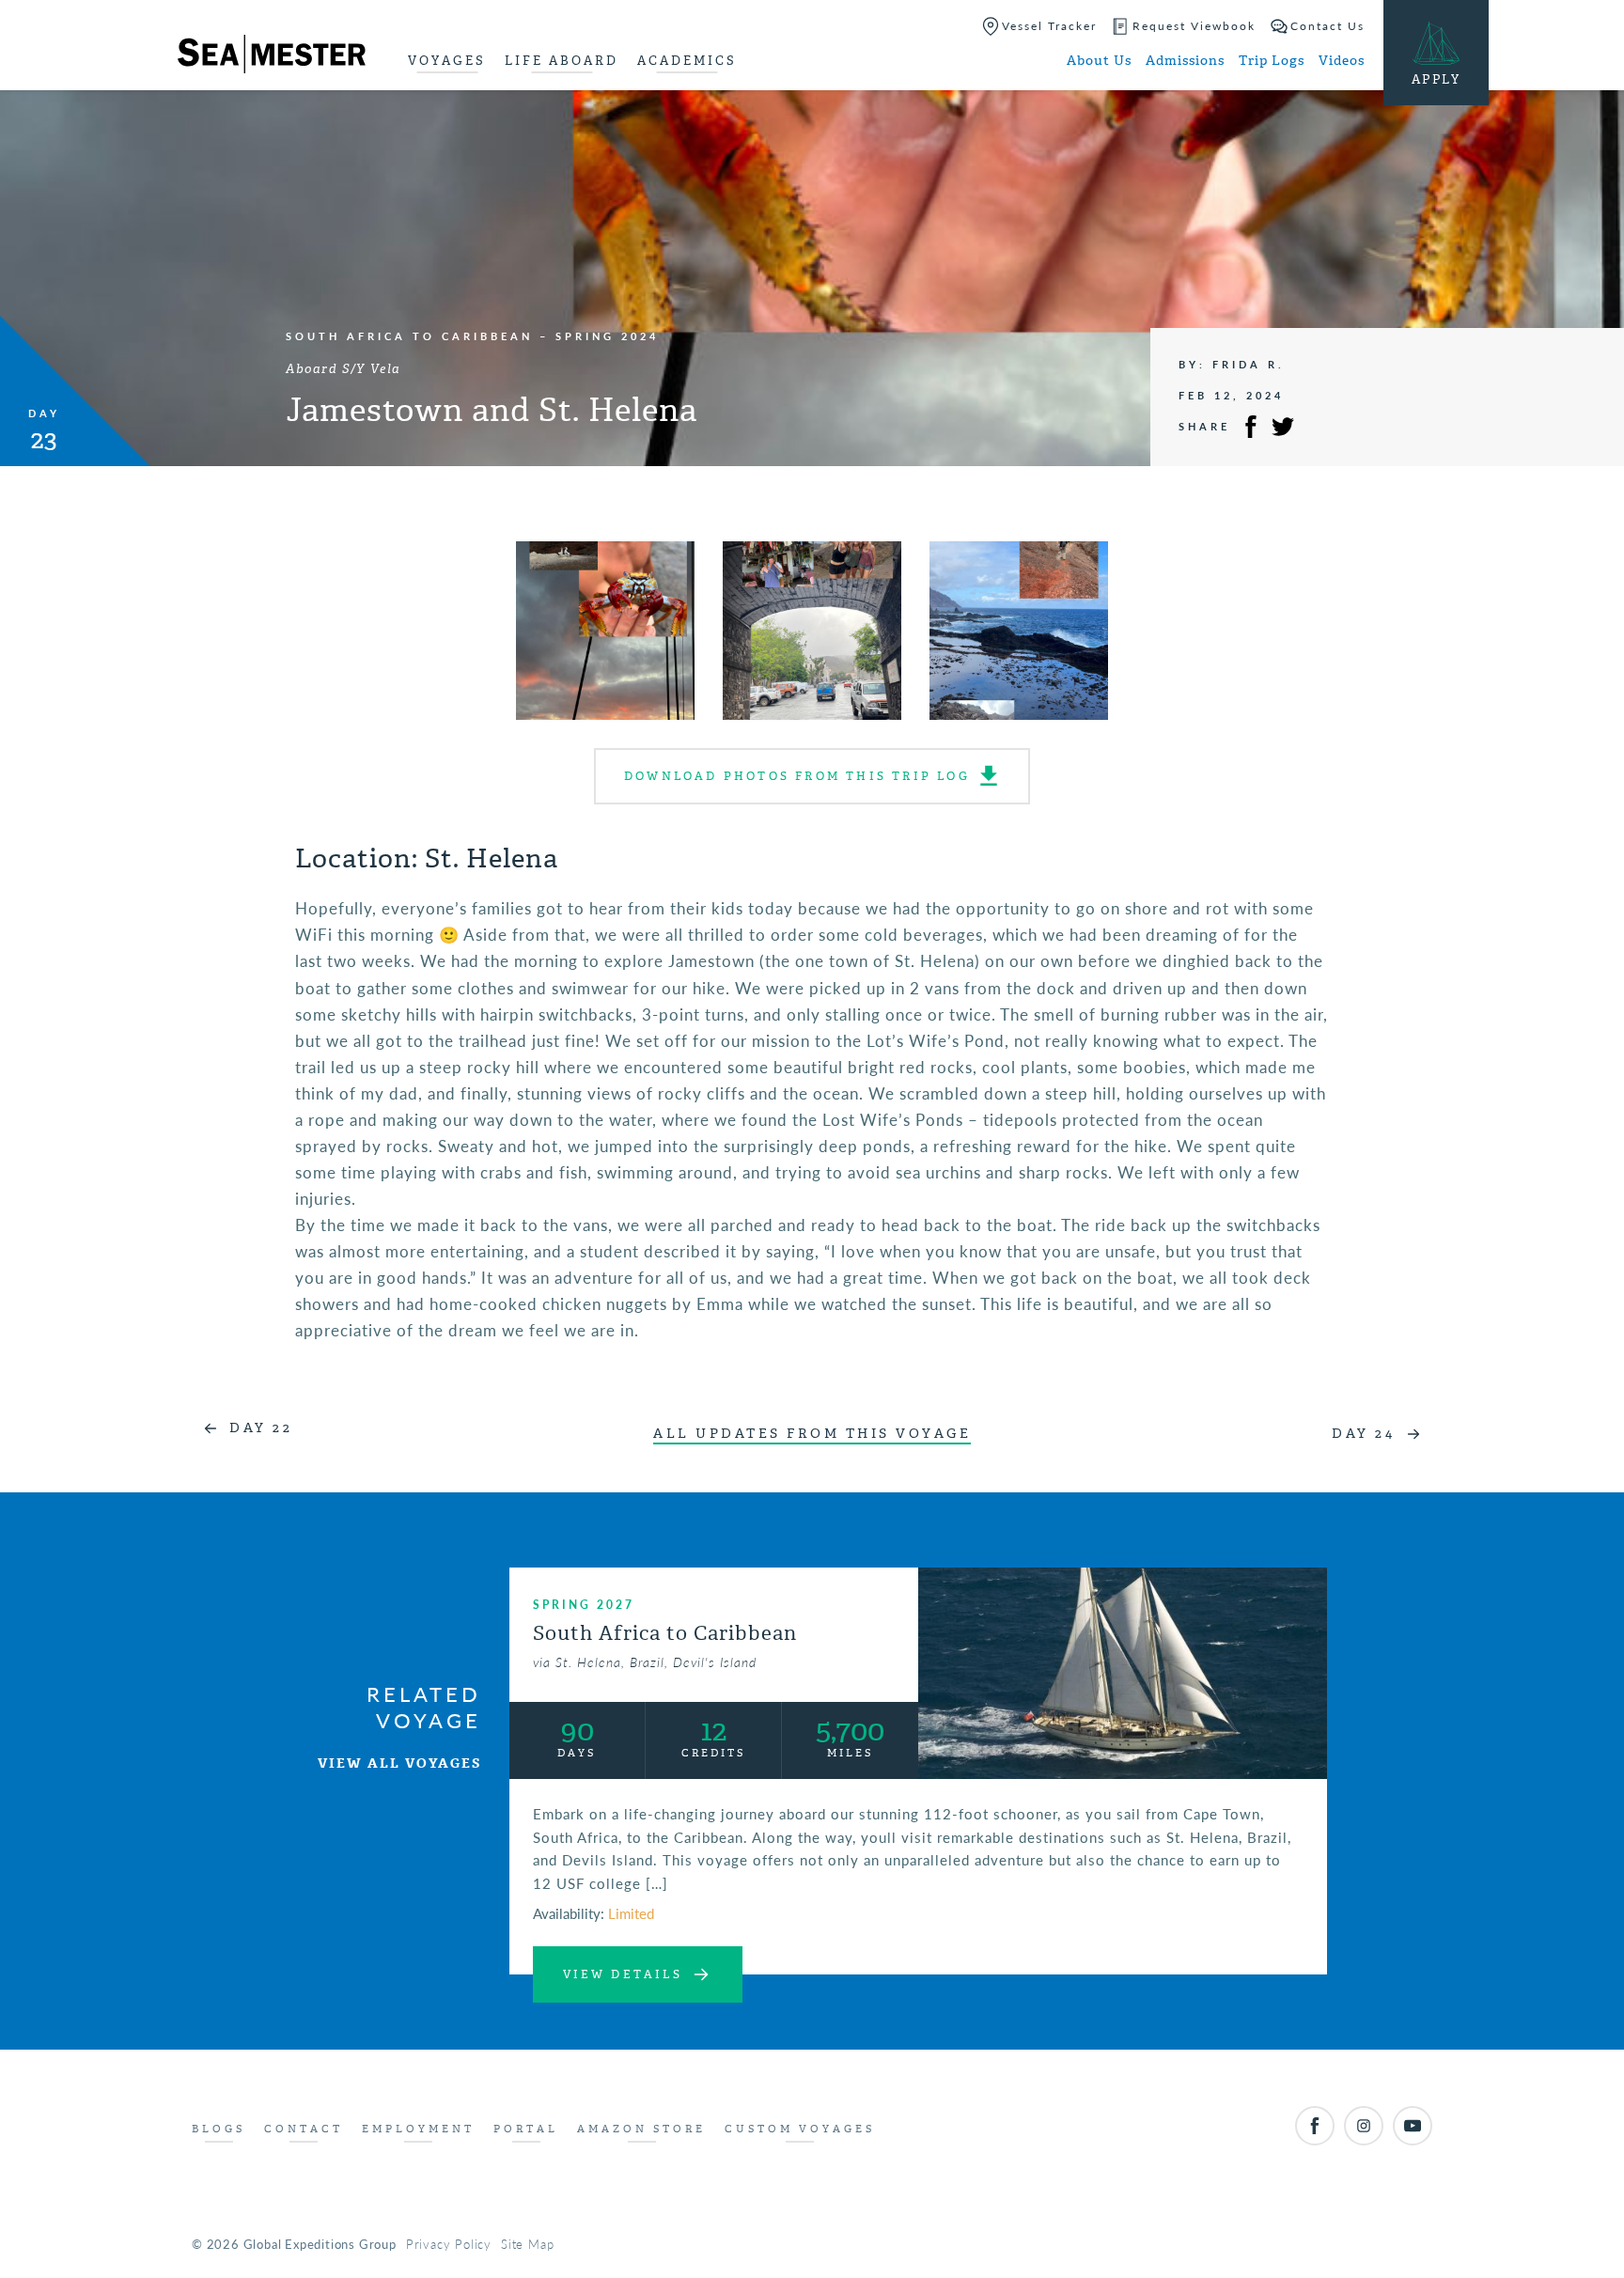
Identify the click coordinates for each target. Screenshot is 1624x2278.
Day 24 (1363, 1434)
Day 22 (261, 1428)
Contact (304, 2129)
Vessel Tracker (1049, 26)
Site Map (527, 2244)
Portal (526, 2129)
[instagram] (1364, 2126)
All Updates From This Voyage (812, 1434)
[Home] (272, 57)
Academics (687, 61)
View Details (623, 1974)
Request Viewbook (1194, 26)
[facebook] (1315, 2126)
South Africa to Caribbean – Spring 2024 (472, 336)
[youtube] (1413, 2126)
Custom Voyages (800, 2129)
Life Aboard (562, 61)
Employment (418, 2129)
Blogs (219, 2129)
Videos (1342, 61)
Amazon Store (641, 2129)
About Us (1099, 61)
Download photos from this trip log (797, 776)
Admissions (1185, 61)
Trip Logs (1272, 61)
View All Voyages (399, 1763)
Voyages (447, 61)
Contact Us (1327, 26)
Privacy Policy (449, 2244)
